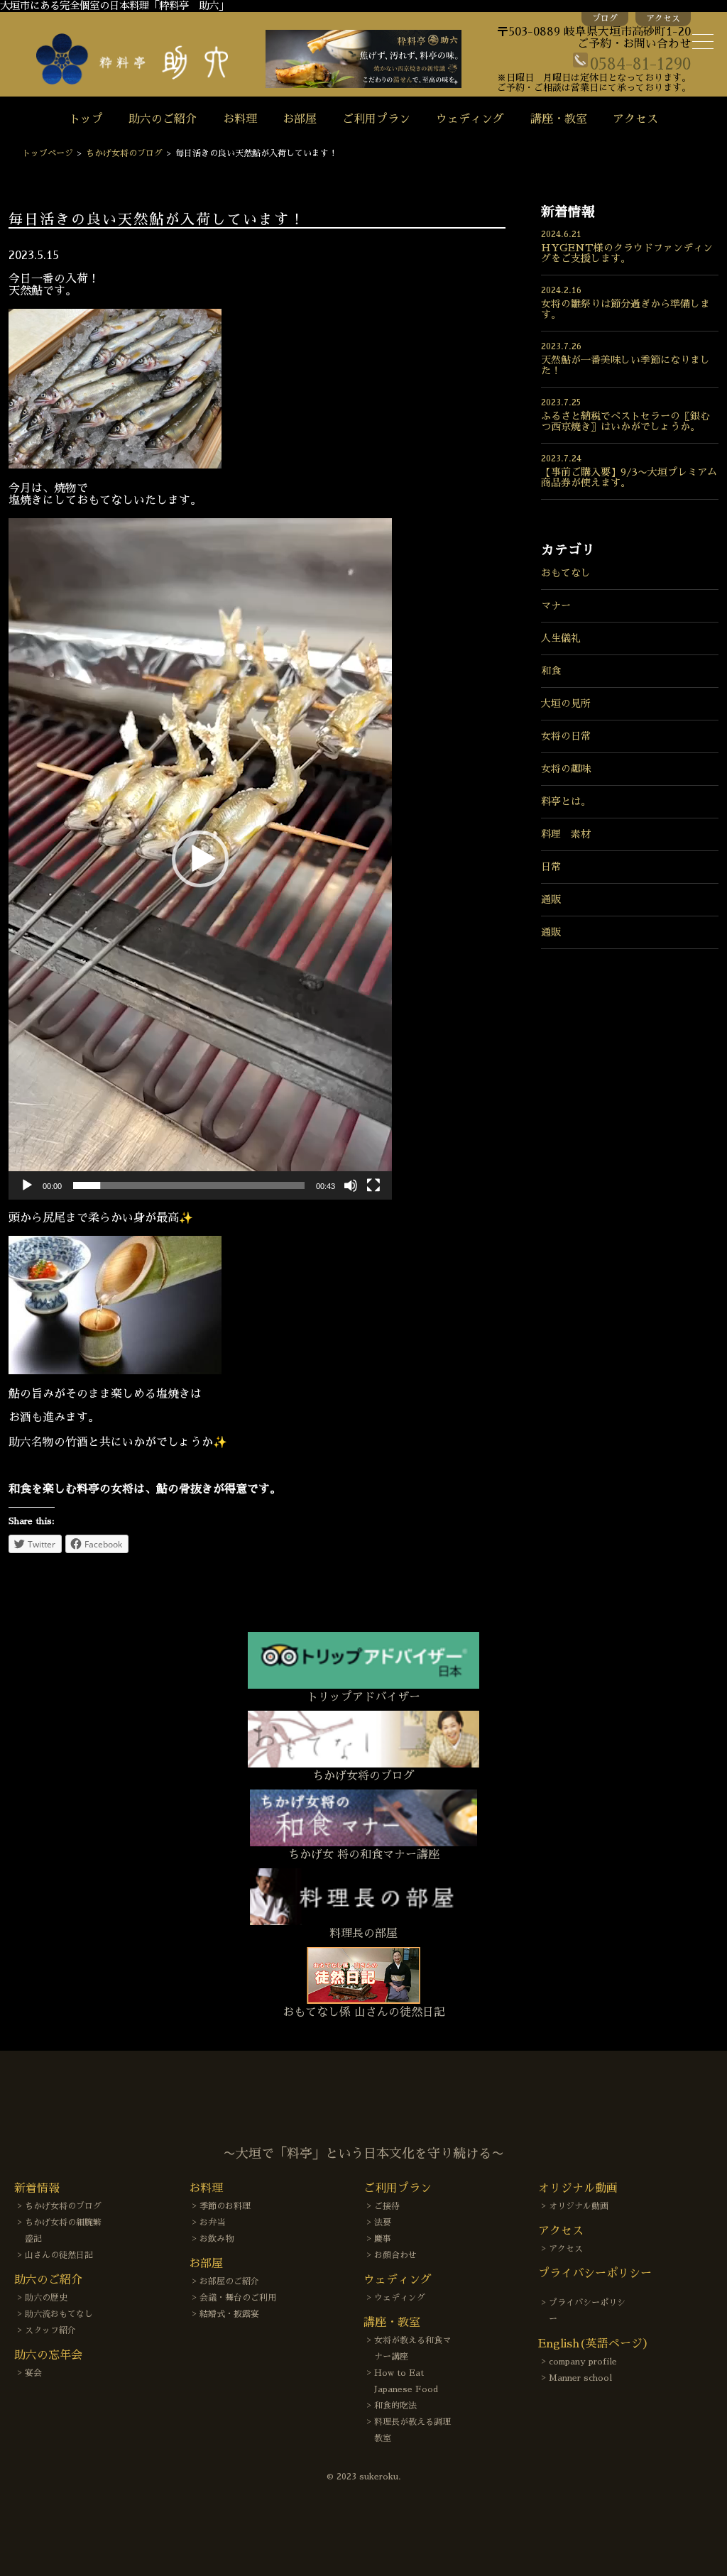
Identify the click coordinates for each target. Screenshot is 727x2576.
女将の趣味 (566, 769)
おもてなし (566, 573)
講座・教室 (559, 119)
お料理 (240, 119)
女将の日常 (566, 736)
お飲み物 (217, 2239)
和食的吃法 (395, 2406)
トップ (86, 119)
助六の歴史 (46, 2298)
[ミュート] (351, 1185)
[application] (200, 859)
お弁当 (212, 2223)
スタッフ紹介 (50, 2330)
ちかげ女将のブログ (124, 153)
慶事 (383, 2239)
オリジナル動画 (579, 2206)
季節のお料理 (225, 2206)
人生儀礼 (561, 638)
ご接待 (387, 2206)
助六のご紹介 (163, 119)
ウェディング (470, 119)
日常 (551, 867)
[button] (200, 859)
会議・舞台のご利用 (238, 2298)
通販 (551, 899)
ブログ (605, 18)
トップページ (48, 153)
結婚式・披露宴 (229, 2314)
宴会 (33, 2373)
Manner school (580, 2378)
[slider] (189, 1185)
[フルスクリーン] (373, 1185)
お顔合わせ (395, 2255)
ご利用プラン (376, 119)
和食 (551, 671)
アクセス (663, 18)
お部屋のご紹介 (229, 2281)
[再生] (27, 1185)
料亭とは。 (566, 801)
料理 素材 (566, 834)
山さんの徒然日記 (59, 2255)
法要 (383, 2223)
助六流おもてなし (59, 2314)
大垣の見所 (566, 703)
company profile (583, 2362)
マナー (556, 605)
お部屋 (300, 119)
